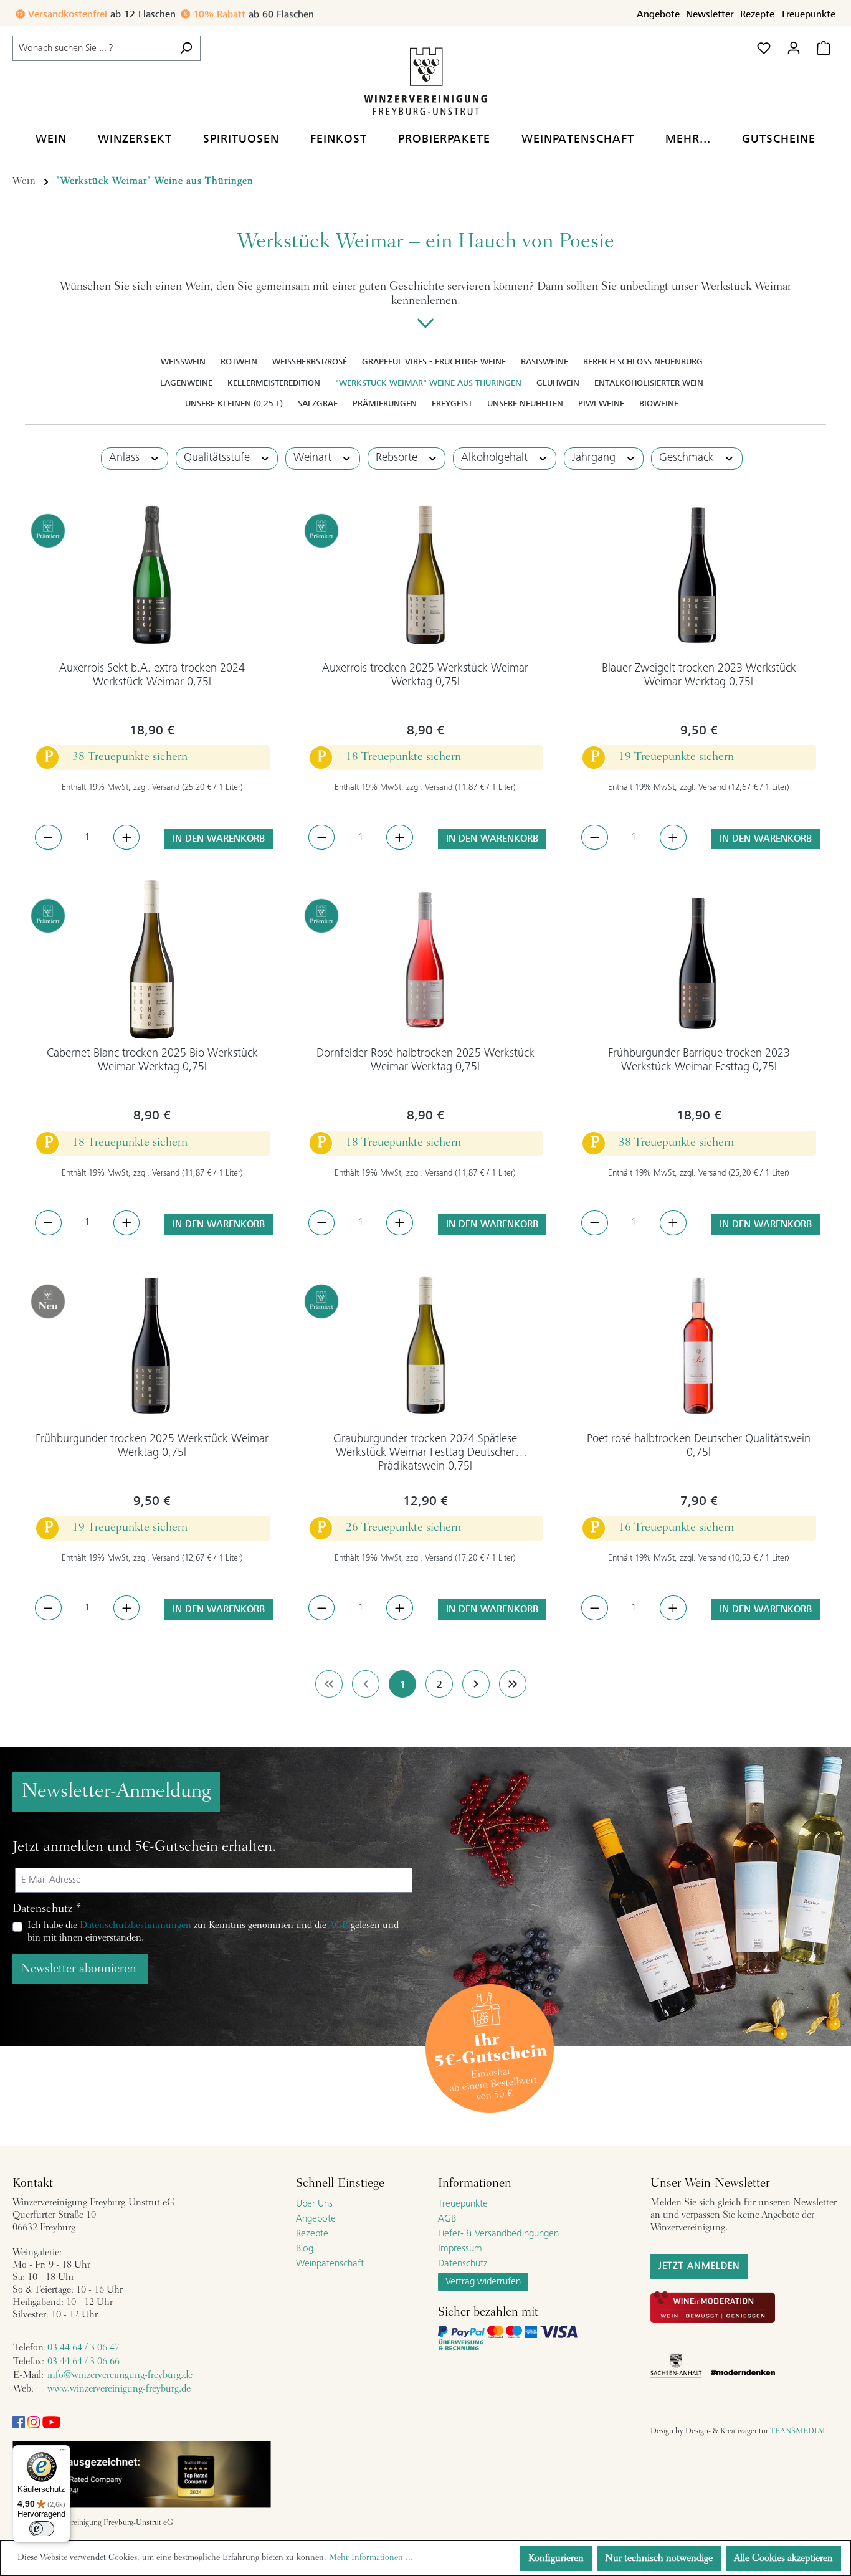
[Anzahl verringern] (48, 837)
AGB (338, 1926)
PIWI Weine (601, 403)
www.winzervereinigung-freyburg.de (119, 2389)
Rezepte (757, 14)
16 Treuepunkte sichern (676, 1528)
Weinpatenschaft (330, 2264)
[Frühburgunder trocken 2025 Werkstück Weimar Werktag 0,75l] (152, 1346)
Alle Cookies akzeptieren (783, 2559)
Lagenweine (186, 383)
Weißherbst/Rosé (310, 362)
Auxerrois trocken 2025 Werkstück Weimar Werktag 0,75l (425, 676)
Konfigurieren (556, 2559)
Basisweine (544, 362)
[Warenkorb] (824, 48)
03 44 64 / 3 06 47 (83, 2348)
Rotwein (239, 362)
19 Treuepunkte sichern (676, 757)
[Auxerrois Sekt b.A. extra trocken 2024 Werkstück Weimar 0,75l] (152, 575)
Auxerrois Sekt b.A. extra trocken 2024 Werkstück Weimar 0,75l (152, 676)
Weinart (314, 458)
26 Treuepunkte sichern (403, 1528)
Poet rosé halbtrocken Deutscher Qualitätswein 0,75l (699, 1446)
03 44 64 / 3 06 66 (83, 2362)
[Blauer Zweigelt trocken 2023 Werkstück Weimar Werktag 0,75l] (699, 575)
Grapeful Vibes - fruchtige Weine (434, 362)
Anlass (126, 458)
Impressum (460, 2249)
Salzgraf (318, 403)
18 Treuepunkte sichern (403, 757)
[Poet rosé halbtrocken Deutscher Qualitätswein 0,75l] (699, 1346)
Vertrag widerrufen (483, 2282)
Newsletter (710, 14)
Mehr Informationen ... (371, 2558)
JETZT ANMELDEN (699, 2266)
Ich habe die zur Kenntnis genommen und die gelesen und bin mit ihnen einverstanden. (213, 1932)
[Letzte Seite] (513, 1684)
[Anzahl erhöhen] (127, 837)
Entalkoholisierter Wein (649, 383)
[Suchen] (186, 48)
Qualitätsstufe (218, 458)
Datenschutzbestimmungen (135, 1926)
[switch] (42, 2529)
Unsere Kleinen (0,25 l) (234, 403)
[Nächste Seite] (476, 1684)
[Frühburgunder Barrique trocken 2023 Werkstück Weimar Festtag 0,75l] (699, 960)
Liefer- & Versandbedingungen (498, 2234)
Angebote (658, 14)
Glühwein (558, 383)
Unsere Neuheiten (525, 403)
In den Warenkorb (219, 839)
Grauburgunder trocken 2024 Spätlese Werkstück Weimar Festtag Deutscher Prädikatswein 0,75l (425, 1453)
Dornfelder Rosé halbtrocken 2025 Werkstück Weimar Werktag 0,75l (425, 1061)
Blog (305, 2249)
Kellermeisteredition (274, 383)
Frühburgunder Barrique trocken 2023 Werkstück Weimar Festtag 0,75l (699, 1061)
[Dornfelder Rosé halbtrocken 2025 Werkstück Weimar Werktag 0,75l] (426, 960)
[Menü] (63, 2453)
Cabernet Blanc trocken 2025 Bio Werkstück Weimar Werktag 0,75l (152, 1061)
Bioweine (659, 403)
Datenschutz (463, 2264)
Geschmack (688, 458)
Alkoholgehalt (496, 458)
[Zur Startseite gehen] (425, 81)
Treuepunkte (808, 14)
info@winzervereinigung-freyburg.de (120, 2375)
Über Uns (314, 2204)
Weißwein (183, 362)
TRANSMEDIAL (799, 2431)
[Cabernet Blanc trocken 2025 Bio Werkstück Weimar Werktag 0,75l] (152, 960)
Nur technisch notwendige (659, 2559)
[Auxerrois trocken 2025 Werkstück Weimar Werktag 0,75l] (426, 575)
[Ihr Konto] (794, 48)
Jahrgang (595, 458)
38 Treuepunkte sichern (130, 757)
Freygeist (452, 403)
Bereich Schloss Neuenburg (643, 362)
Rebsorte (398, 458)
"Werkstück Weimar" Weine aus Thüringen (428, 383)
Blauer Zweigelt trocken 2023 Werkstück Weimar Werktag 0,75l (699, 676)
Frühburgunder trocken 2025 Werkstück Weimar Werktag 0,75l (152, 1446)
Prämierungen (385, 403)
